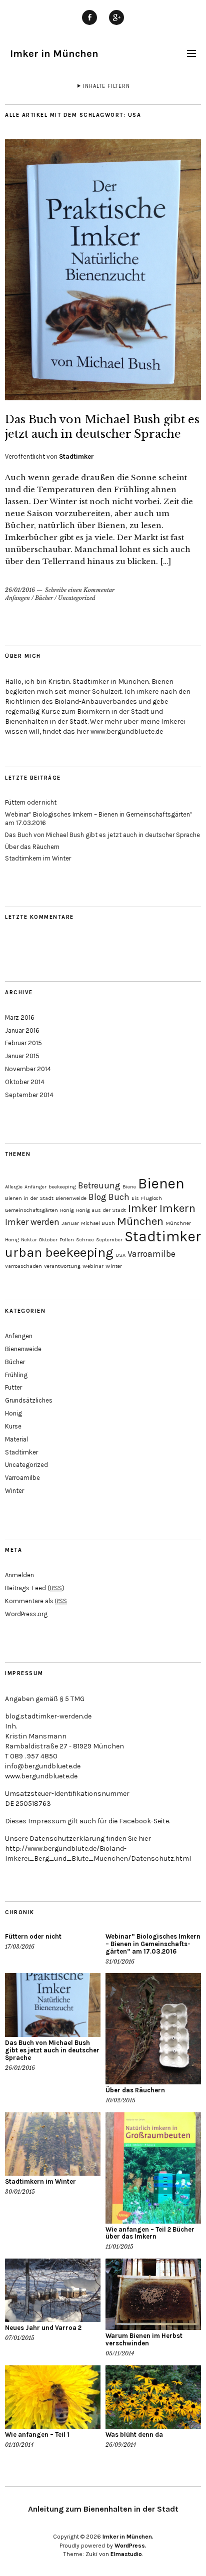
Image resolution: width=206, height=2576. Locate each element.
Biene (129, 1187)
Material (16, 1439)
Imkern (177, 1208)
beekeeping (62, 1187)
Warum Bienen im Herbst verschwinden (144, 2339)
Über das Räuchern (32, 847)
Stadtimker (76, 456)
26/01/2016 (20, 590)
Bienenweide (71, 1198)
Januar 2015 (22, 1056)
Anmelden (19, 1575)
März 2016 (20, 1017)
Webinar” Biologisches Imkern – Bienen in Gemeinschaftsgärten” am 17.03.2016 (153, 1944)
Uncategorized (77, 598)
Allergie (14, 1187)
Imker (143, 1208)
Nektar (29, 1240)
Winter (114, 1266)
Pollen (67, 1240)
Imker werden (32, 1222)
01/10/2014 (19, 2445)
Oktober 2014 (25, 1082)
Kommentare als (36, 1601)
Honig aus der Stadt (101, 1210)
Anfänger (35, 1187)
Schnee (85, 1240)
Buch (119, 1197)
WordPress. (130, 2546)
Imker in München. (128, 2537)
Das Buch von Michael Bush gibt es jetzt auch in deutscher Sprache (102, 835)
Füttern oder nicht (31, 802)
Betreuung (99, 1185)
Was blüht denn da (134, 2434)
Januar (70, 1223)
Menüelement (89, 24)
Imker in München (54, 54)
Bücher (44, 598)
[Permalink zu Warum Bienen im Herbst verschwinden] (153, 2294)
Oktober (48, 1240)
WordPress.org (26, 1614)
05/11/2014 (120, 2353)
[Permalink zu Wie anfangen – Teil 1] (53, 2397)
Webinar (93, 1266)
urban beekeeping (59, 1253)
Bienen (161, 1183)
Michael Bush (98, 1223)
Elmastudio (126, 2554)
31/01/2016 (120, 1962)
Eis (135, 1198)
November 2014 (28, 1069)
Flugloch (151, 1198)
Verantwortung (62, 1266)
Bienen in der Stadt (29, 1198)
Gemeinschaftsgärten (31, 1210)
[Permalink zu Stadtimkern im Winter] (53, 2144)
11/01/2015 (119, 2247)
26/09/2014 (121, 2445)
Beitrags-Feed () (35, 1588)
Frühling (16, 1375)
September (109, 1240)
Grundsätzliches (29, 1400)
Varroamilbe (151, 1254)
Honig (67, 1210)
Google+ (116, 24)
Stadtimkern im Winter (38, 858)
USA (120, 1255)
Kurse (13, 1426)
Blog (97, 1197)
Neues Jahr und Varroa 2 (43, 2328)
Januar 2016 (22, 1030)
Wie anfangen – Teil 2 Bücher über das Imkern (150, 2233)
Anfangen (17, 598)
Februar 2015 (23, 1043)
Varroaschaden (23, 1266)
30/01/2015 (20, 2192)
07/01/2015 (20, 2338)
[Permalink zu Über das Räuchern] (153, 2029)
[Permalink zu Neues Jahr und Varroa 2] (53, 2290)
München (140, 1221)
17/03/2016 (20, 1947)
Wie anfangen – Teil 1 (37, 2434)
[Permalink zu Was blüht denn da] (153, 2397)
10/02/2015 (120, 2100)
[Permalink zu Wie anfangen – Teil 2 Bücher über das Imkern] (153, 2168)
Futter (13, 1387)
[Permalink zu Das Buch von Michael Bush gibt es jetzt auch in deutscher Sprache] (103, 397)
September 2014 (29, 1095)
